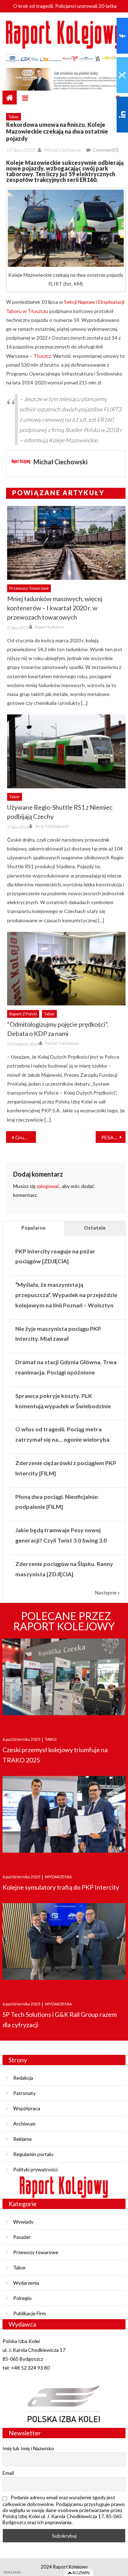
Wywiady (23, 2222)
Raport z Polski (23, 1014)
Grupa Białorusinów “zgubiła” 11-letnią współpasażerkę (26, 1137)
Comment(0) (106, 150)
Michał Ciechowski (63, 150)
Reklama (22, 2139)
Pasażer (22, 2237)
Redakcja (23, 2078)
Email (8, 2473)
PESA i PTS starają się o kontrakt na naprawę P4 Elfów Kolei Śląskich (113, 1137)
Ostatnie (95, 1228)
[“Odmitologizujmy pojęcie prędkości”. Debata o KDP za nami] (66, 969)
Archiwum (24, 2124)
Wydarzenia (26, 2283)
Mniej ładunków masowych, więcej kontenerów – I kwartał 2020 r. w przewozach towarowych (55, 608)
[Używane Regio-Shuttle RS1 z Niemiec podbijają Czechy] (66, 751)
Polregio (22, 2298)
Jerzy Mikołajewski (52, 826)
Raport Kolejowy (50, 627)
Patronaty (24, 2093)
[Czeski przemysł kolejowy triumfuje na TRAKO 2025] (64, 1681)
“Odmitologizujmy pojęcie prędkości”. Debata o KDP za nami (58, 1029)
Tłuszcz (42, 356)
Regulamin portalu (33, 2154)
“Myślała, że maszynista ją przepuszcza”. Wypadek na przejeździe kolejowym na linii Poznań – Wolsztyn (66, 1295)
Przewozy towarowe (29, 588)
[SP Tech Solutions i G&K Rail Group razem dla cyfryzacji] (64, 1945)
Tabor (14, 117)
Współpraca (27, 2108)
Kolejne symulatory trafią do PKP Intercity (61, 1887)
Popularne (33, 1228)
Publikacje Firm (30, 2313)
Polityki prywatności (35, 2169)
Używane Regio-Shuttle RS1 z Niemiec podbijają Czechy (60, 812)
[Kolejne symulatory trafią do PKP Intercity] (64, 1818)
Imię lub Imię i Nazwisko (28, 2448)
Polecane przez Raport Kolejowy (64, 1621)
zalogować (48, 1186)
